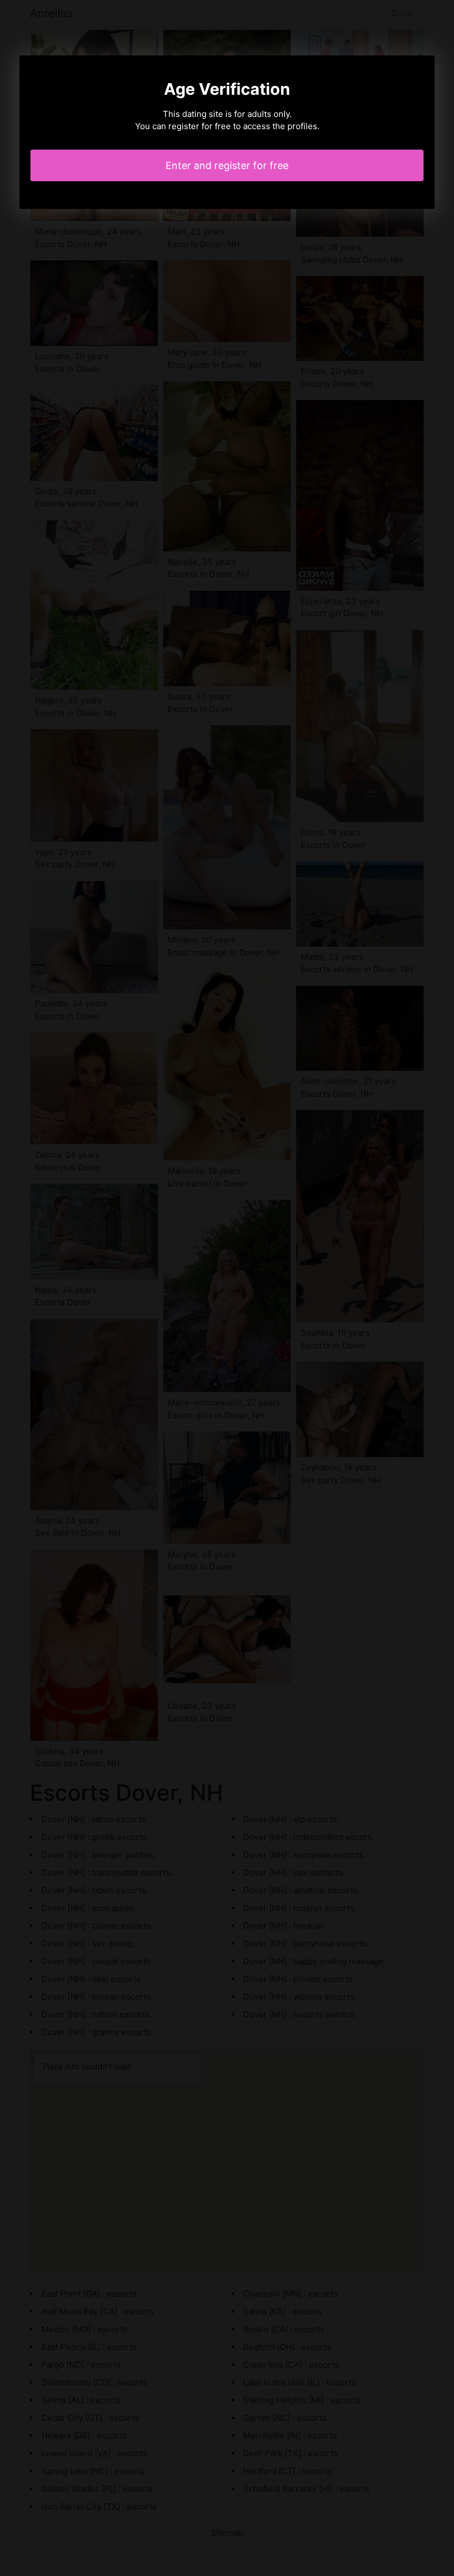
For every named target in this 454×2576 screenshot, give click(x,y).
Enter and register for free (227, 165)
